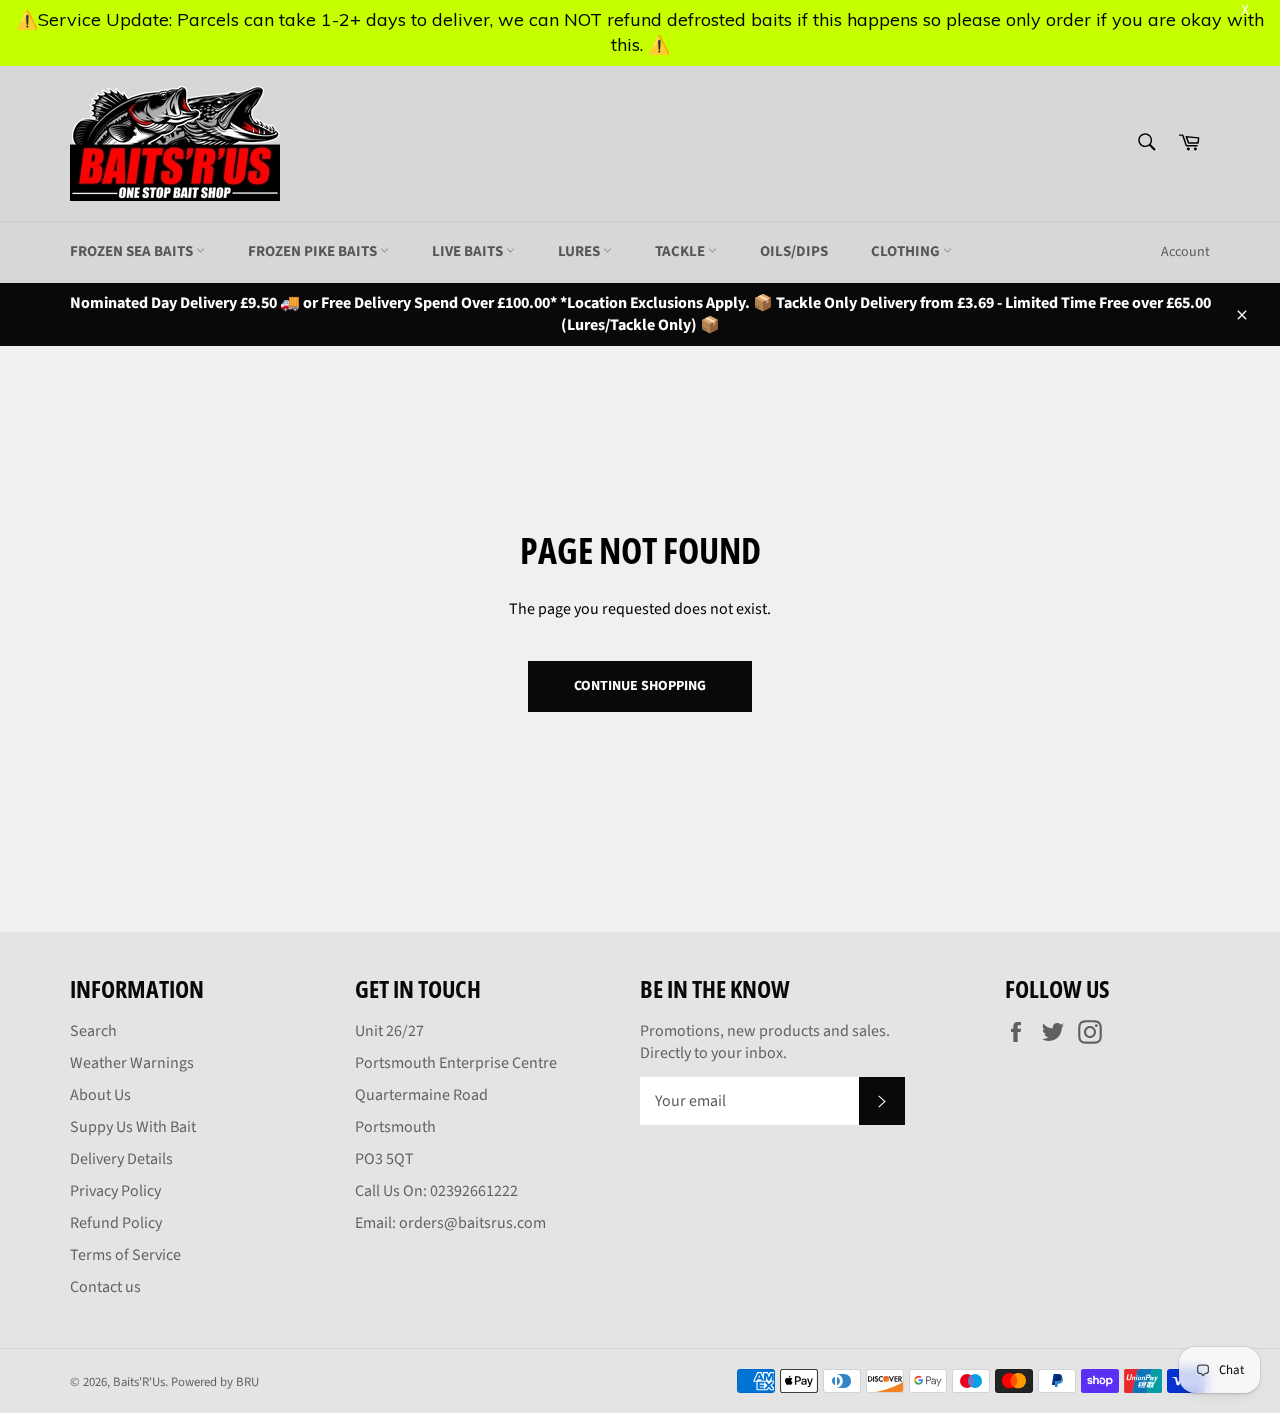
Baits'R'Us (139, 1382)
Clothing (907, 251)
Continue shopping (640, 686)
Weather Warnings (132, 1063)
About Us (100, 1095)
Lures (580, 251)
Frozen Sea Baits (133, 251)
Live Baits (469, 251)
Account (1185, 252)
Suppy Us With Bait (133, 1127)
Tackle (681, 251)
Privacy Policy (115, 1191)
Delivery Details (121, 1159)
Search (93, 1031)
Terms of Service (125, 1255)
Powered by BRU (215, 1382)
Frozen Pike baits (314, 251)
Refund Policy (116, 1223)
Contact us (105, 1287)
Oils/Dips (794, 251)
